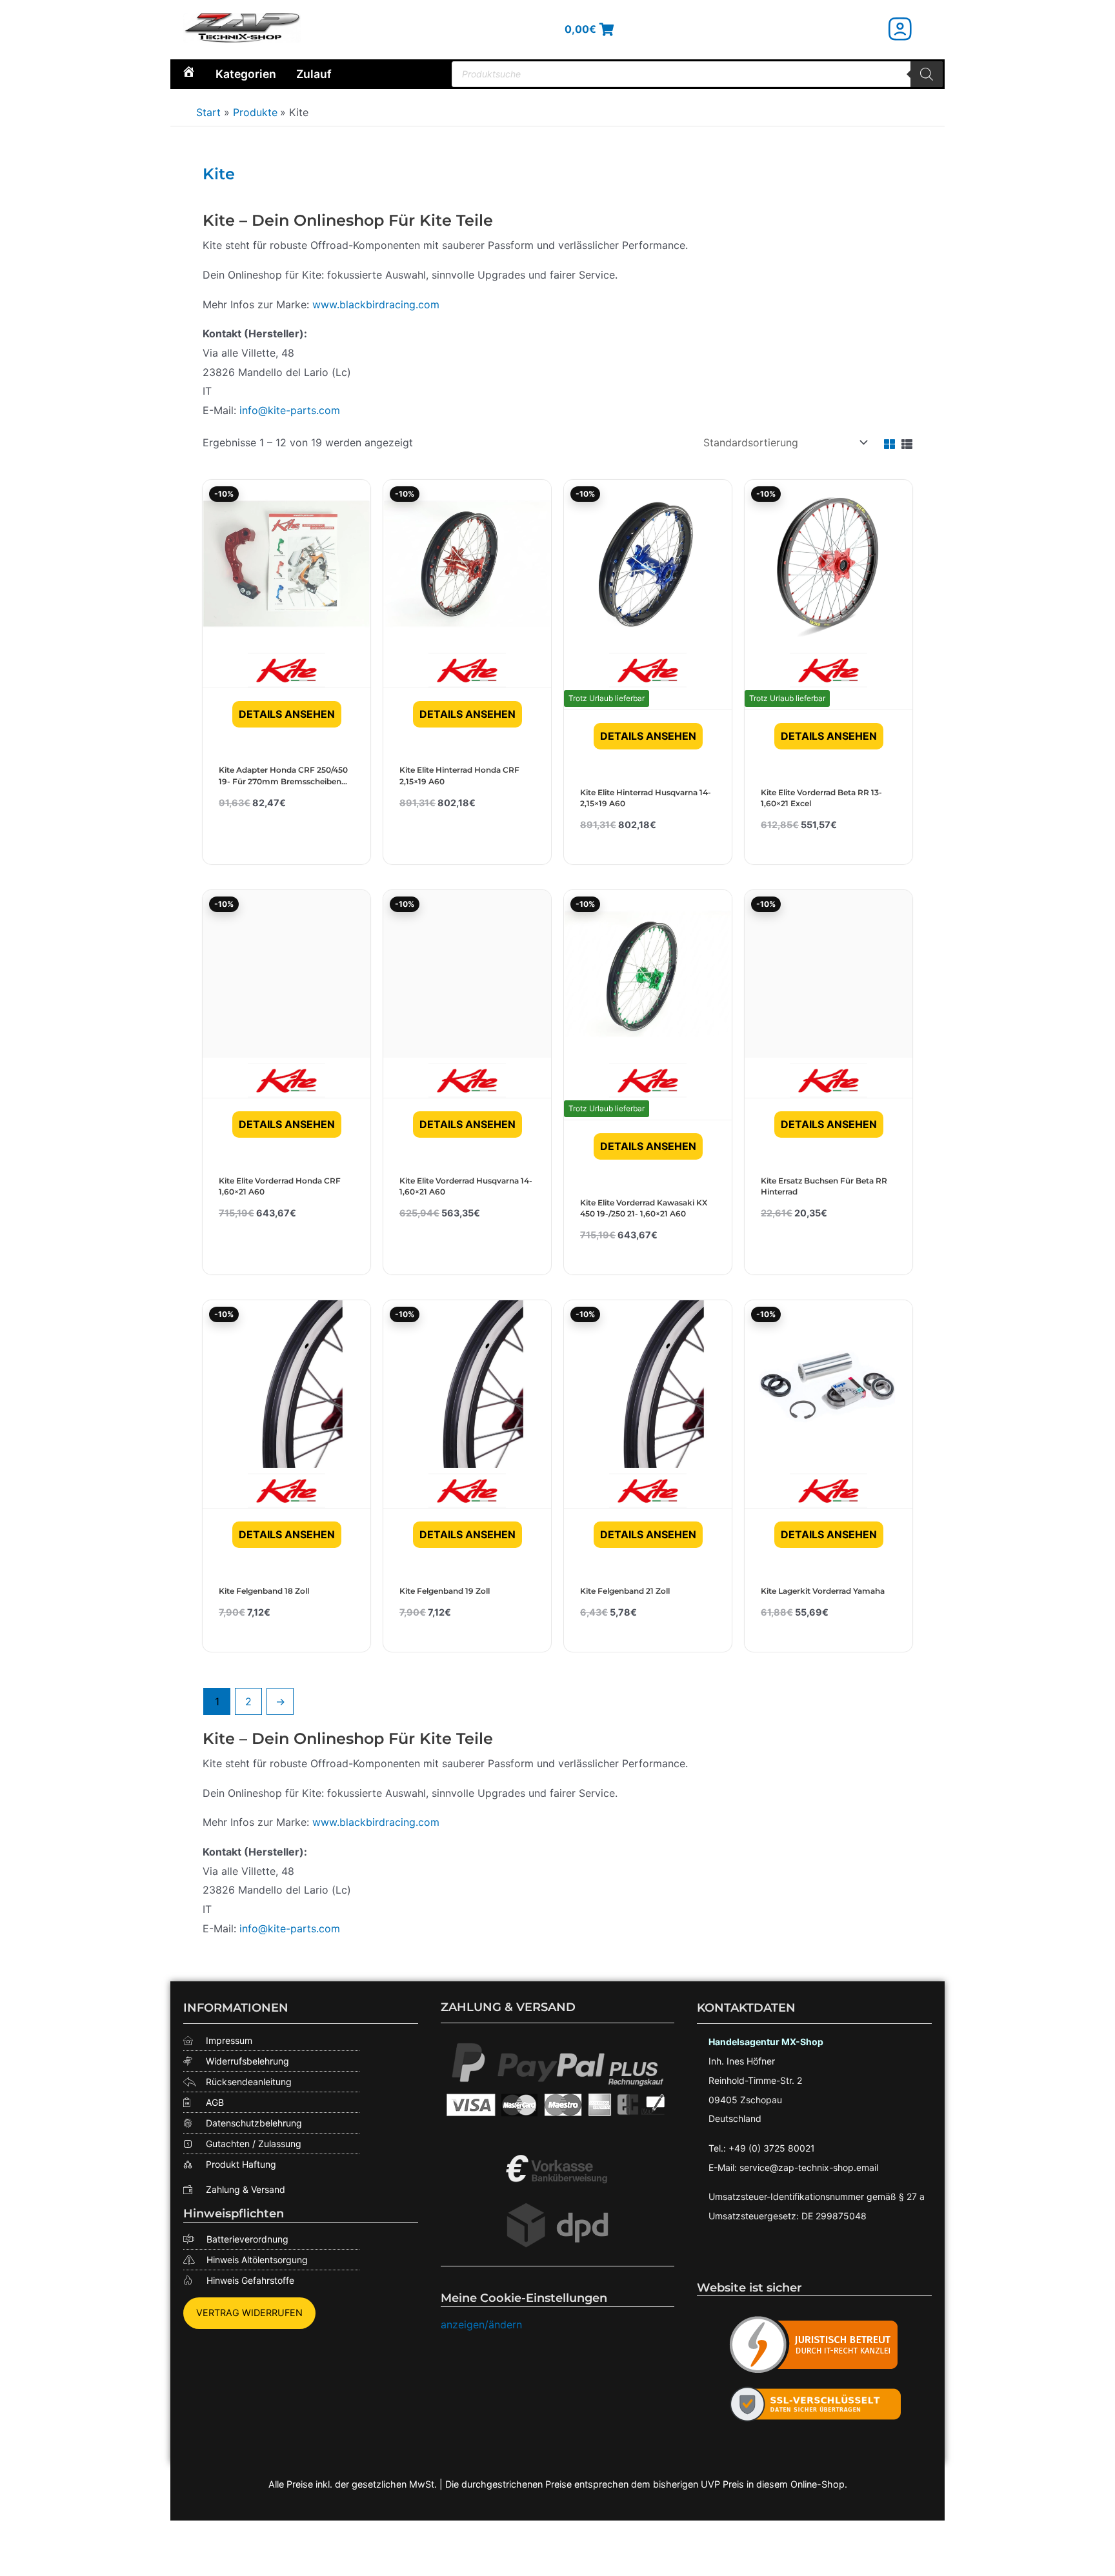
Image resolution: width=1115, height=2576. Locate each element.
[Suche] (927, 74)
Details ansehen (287, 714)
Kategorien (246, 74)
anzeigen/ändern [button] (481, 2324)
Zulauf (314, 74)
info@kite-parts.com (290, 410)
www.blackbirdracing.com (376, 304)
